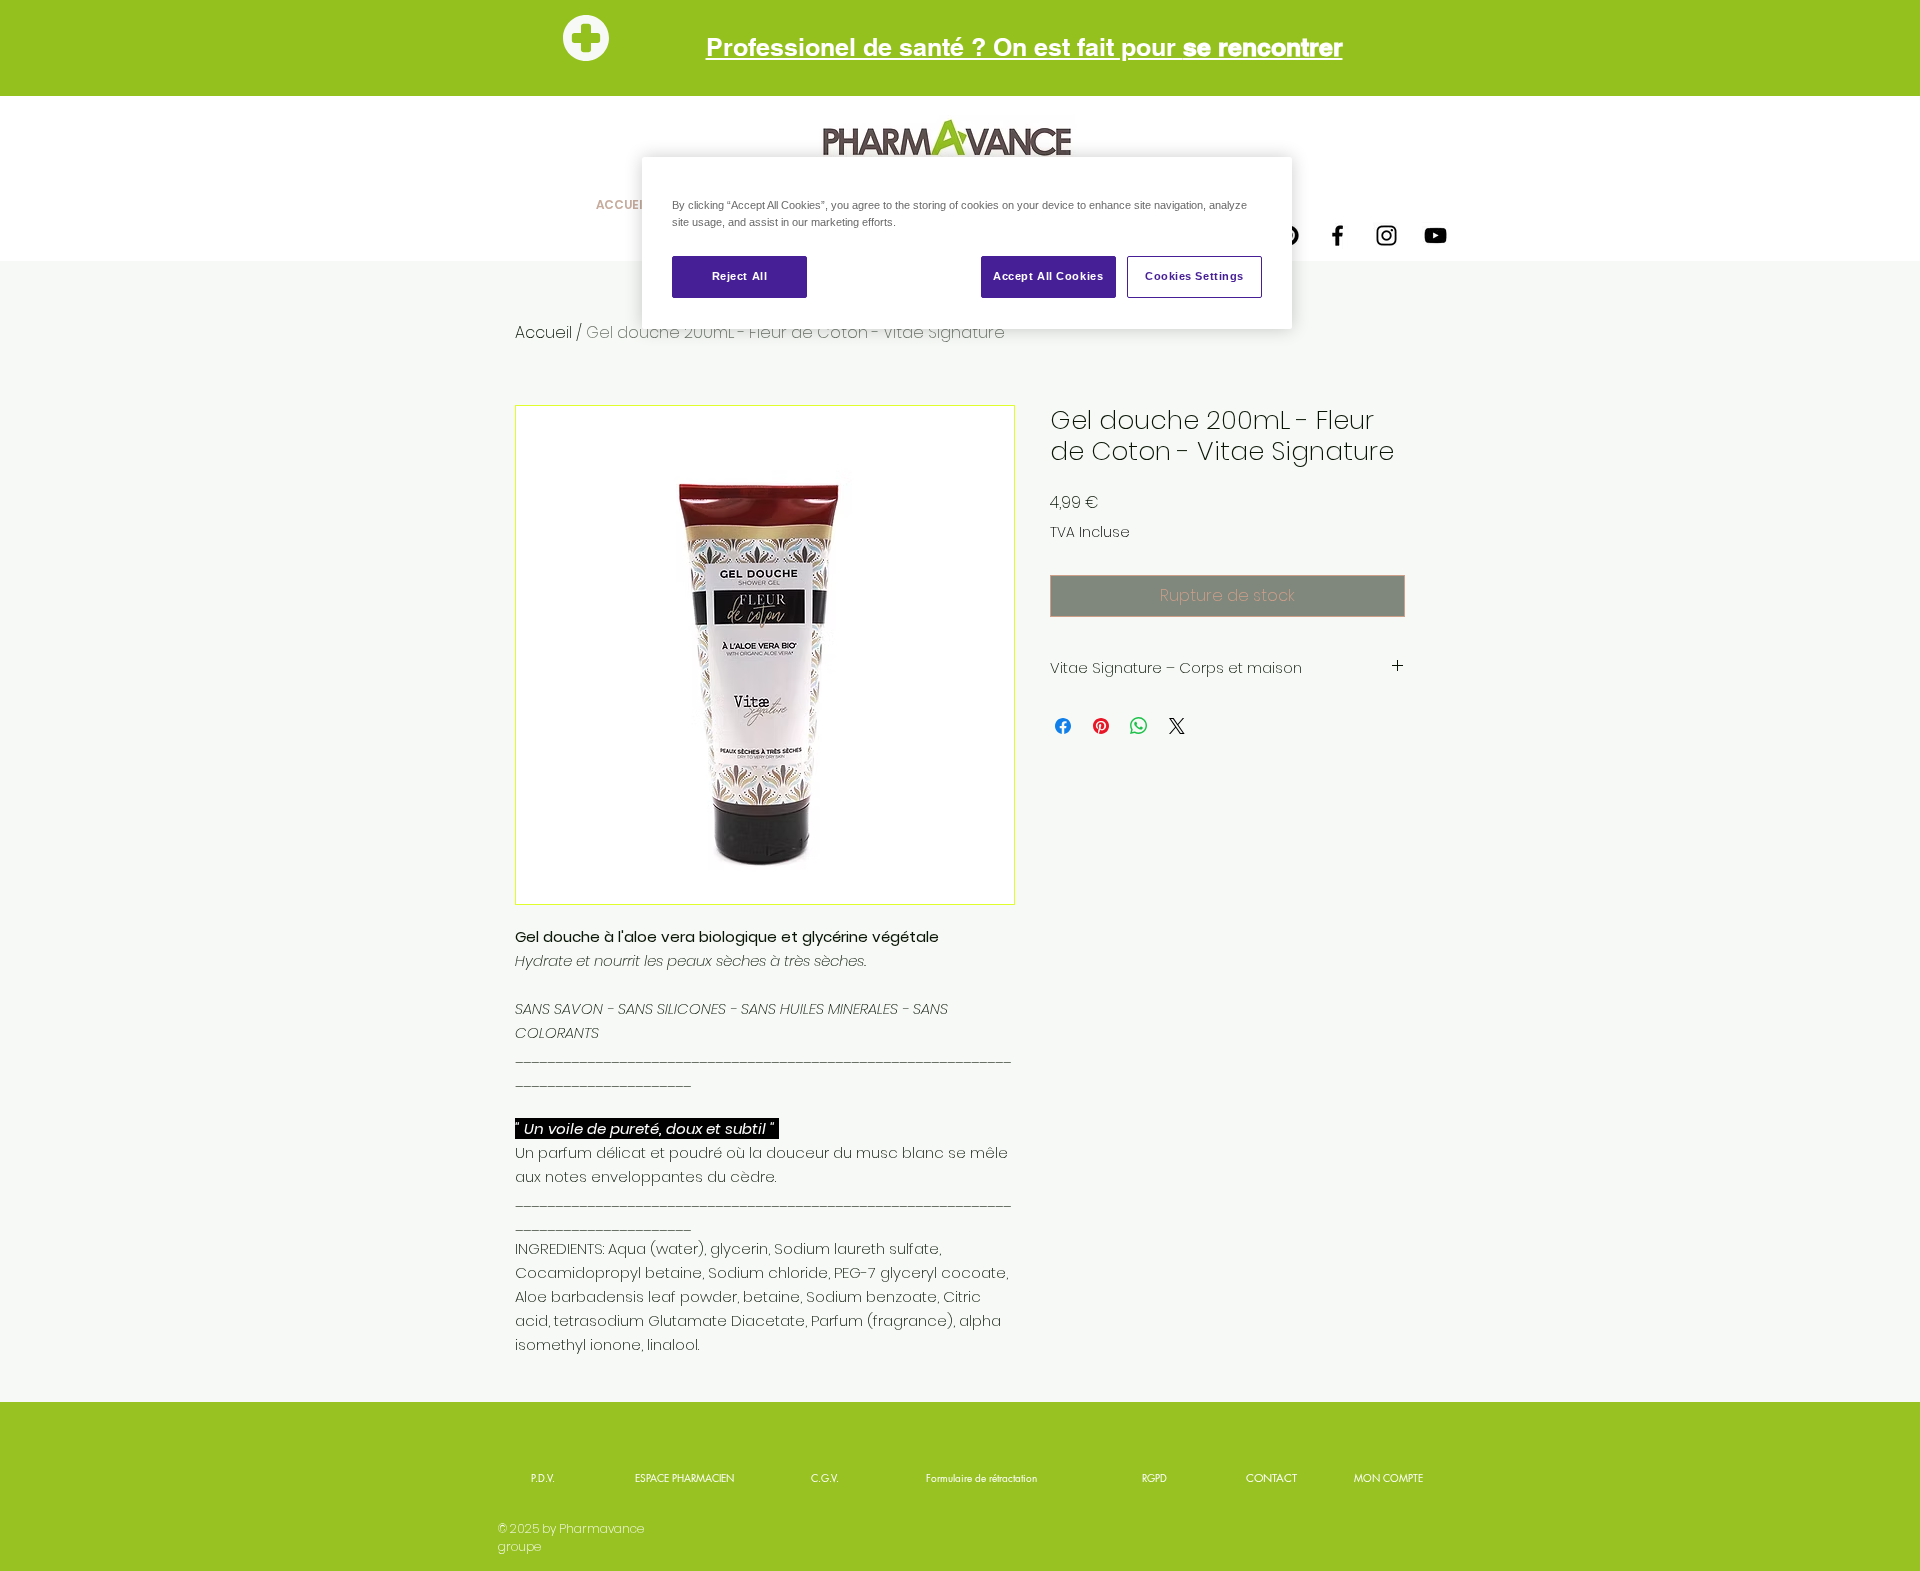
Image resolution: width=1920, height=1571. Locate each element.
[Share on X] (1177, 726)
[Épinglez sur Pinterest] (1101, 726)
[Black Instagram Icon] (1386, 235)
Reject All (740, 276)
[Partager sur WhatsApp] (1139, 726)
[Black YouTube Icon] (1435, 235)
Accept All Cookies (1048, 276)
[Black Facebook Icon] (1337, 235)
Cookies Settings (1194, 276)
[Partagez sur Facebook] (1063, 726)
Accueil (543, 332)
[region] (967, 243)
